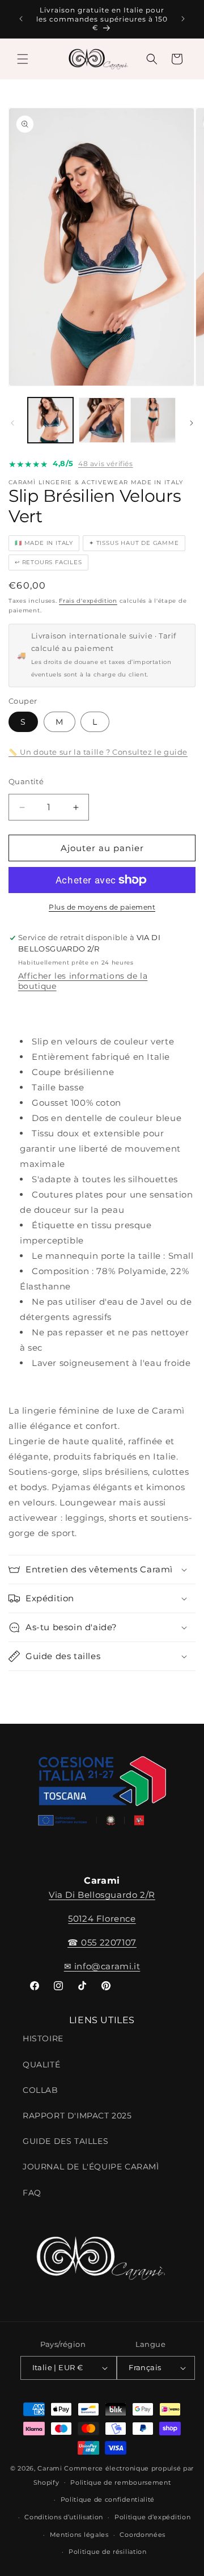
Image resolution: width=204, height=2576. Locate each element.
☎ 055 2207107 (102, 1942)
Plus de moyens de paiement (102, 907)
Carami (50, 2468)
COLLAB (41, 2090)
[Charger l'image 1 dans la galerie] (50, 420)
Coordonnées (143, 2535)
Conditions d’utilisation (64, 2517)
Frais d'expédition (88, 601)
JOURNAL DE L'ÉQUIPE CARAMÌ (91, 2167)
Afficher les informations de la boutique (83, 981)
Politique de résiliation (108, 2552)
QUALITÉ (41, 2065)
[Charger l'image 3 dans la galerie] (153, 420)
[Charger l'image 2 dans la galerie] (101, 420)
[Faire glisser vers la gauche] (12, 423)
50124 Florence (102, 1919)
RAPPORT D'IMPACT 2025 (77, 2116)
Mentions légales (79, 2535)
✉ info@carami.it (102, 1966)
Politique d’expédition (152, 2517)
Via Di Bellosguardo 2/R (102, 1895)
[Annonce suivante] (183, 19)
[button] (23, 59)
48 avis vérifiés (106, 464)
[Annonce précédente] (21, 19)
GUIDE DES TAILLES (65, 2141)
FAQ (32, 2193)
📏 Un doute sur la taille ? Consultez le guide (98, 752)
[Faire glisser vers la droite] (192, 423)
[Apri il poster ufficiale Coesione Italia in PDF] (102, 1794)
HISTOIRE (43, 2038)
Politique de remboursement (120, 2482)
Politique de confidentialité (108, 2499)
